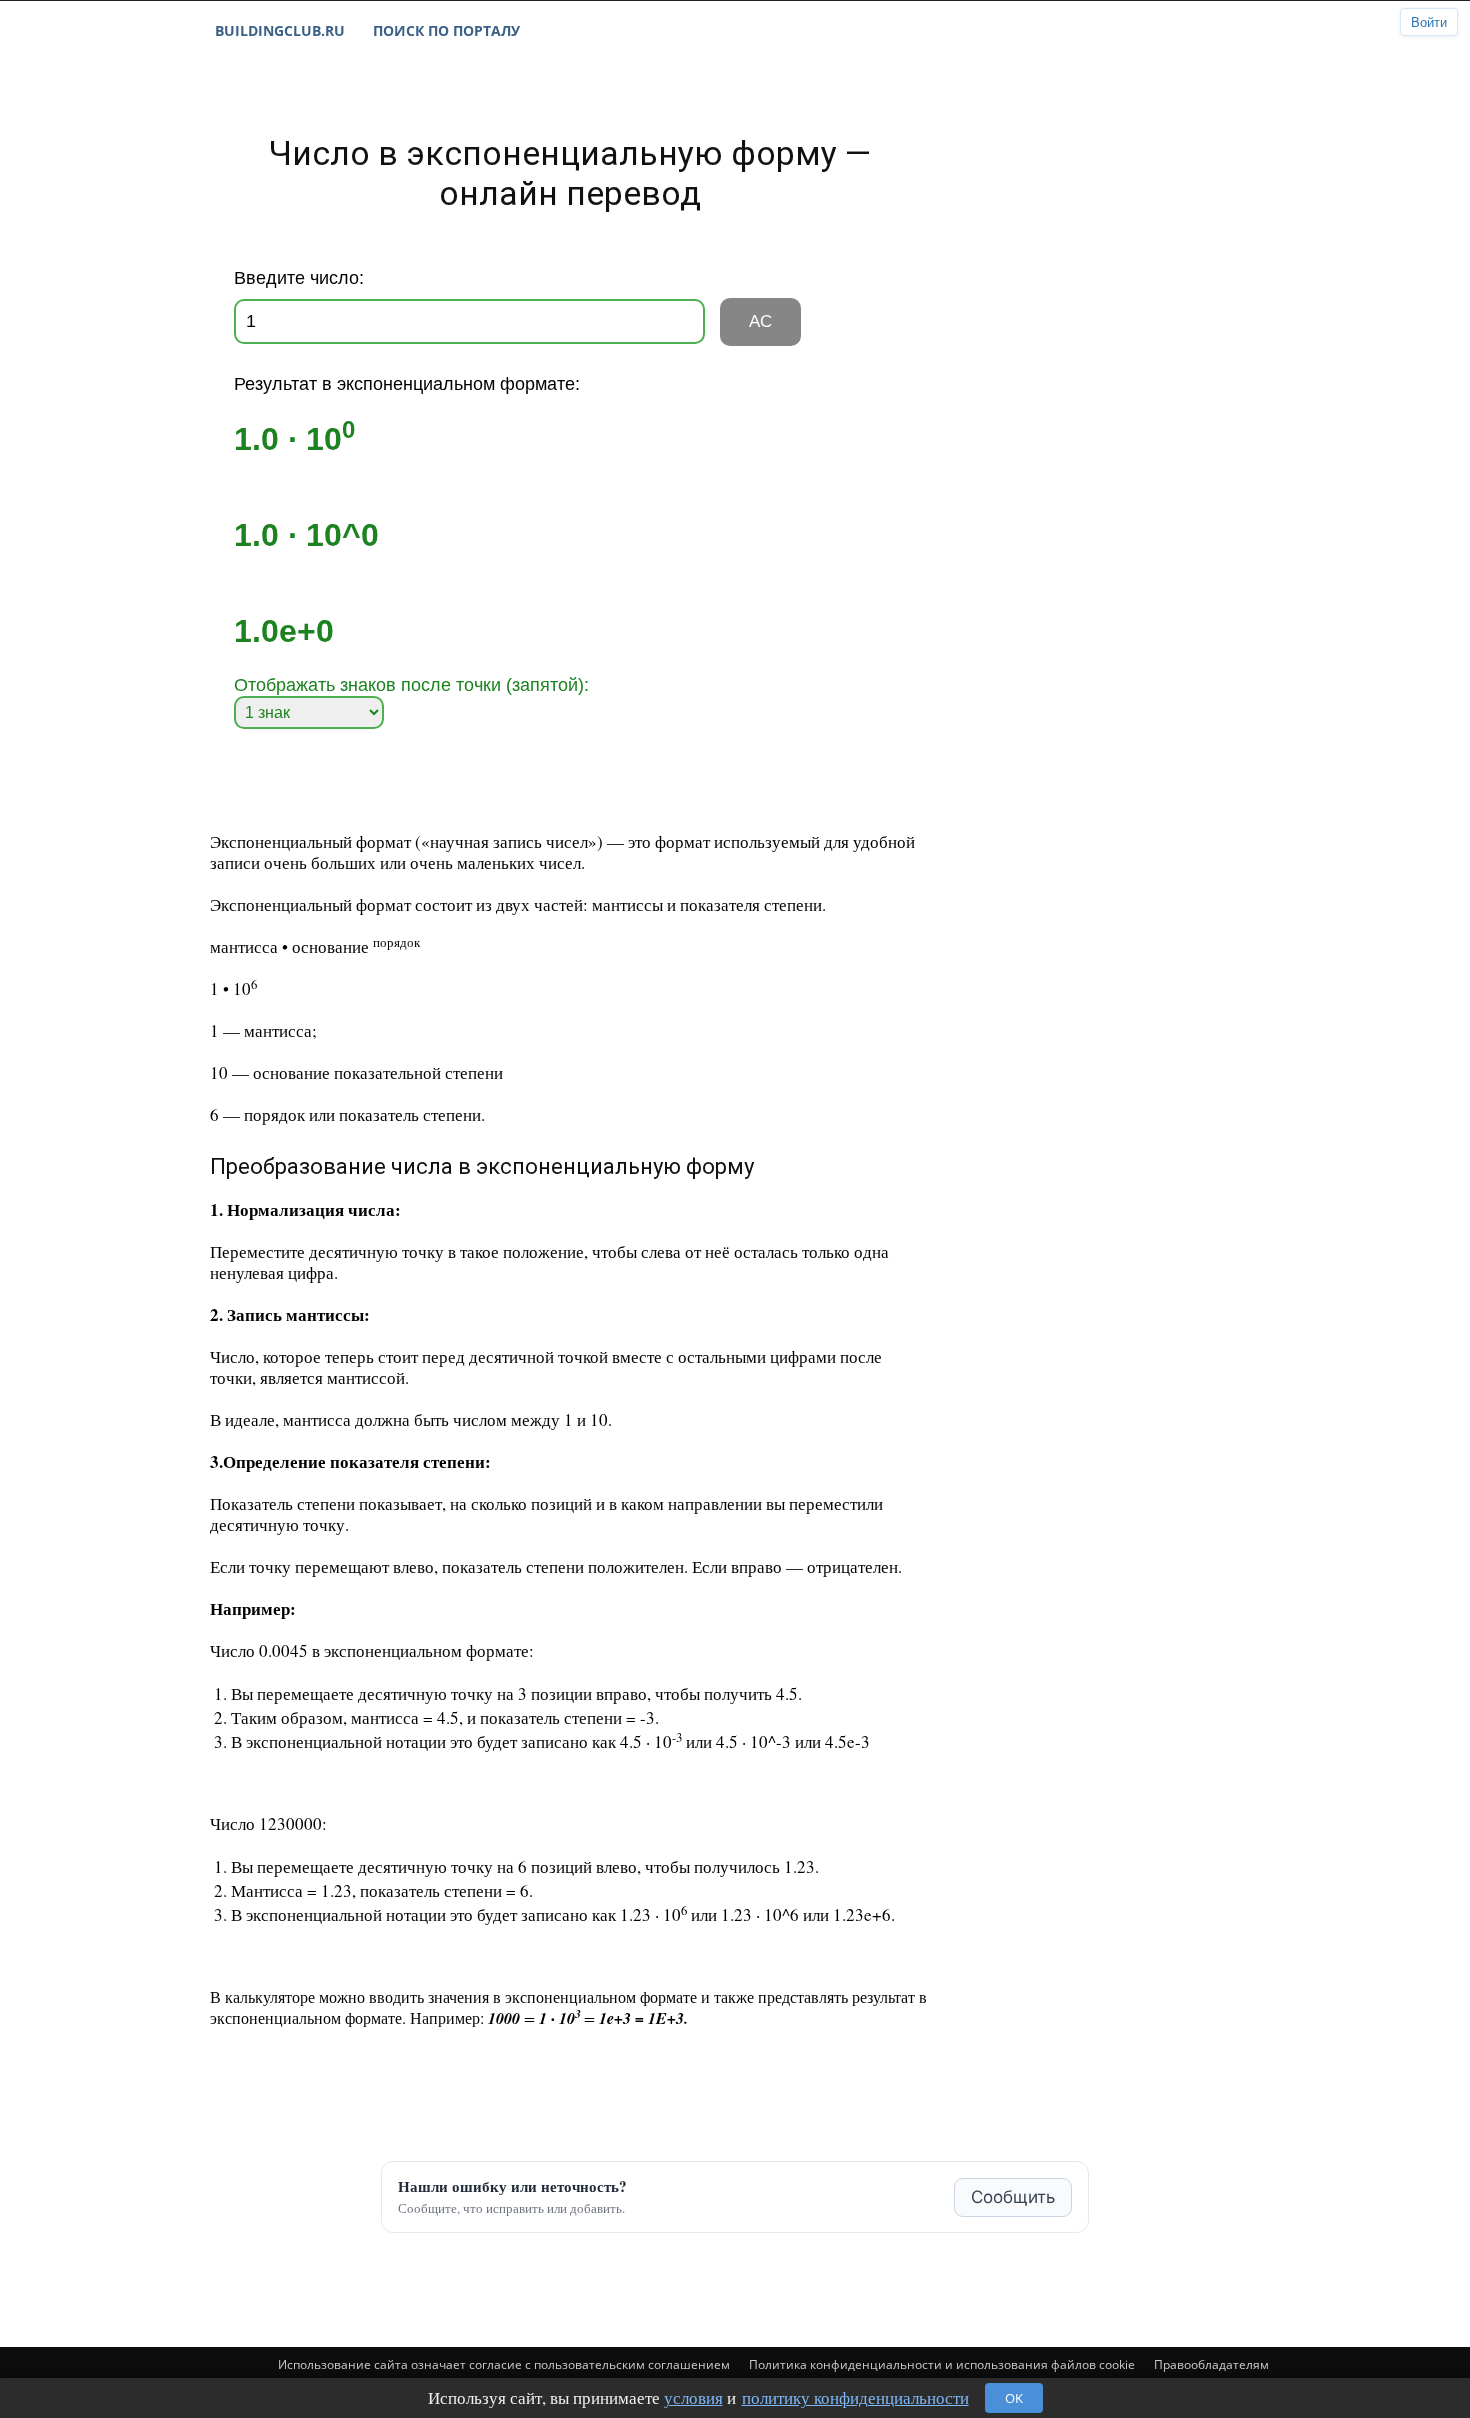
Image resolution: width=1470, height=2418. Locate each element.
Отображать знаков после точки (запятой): (411, 685)
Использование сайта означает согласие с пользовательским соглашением (504, 2364)
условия (693, 2397)
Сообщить (1013, 2197)
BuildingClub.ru (280, 30)
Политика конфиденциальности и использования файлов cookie (942, 2364)
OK (1014, 2398)
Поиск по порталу (446, 30)
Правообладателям (1211, 2364)
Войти (1429, 22)
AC (760, 321)
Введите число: (299, 278)
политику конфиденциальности (855, 2397)
